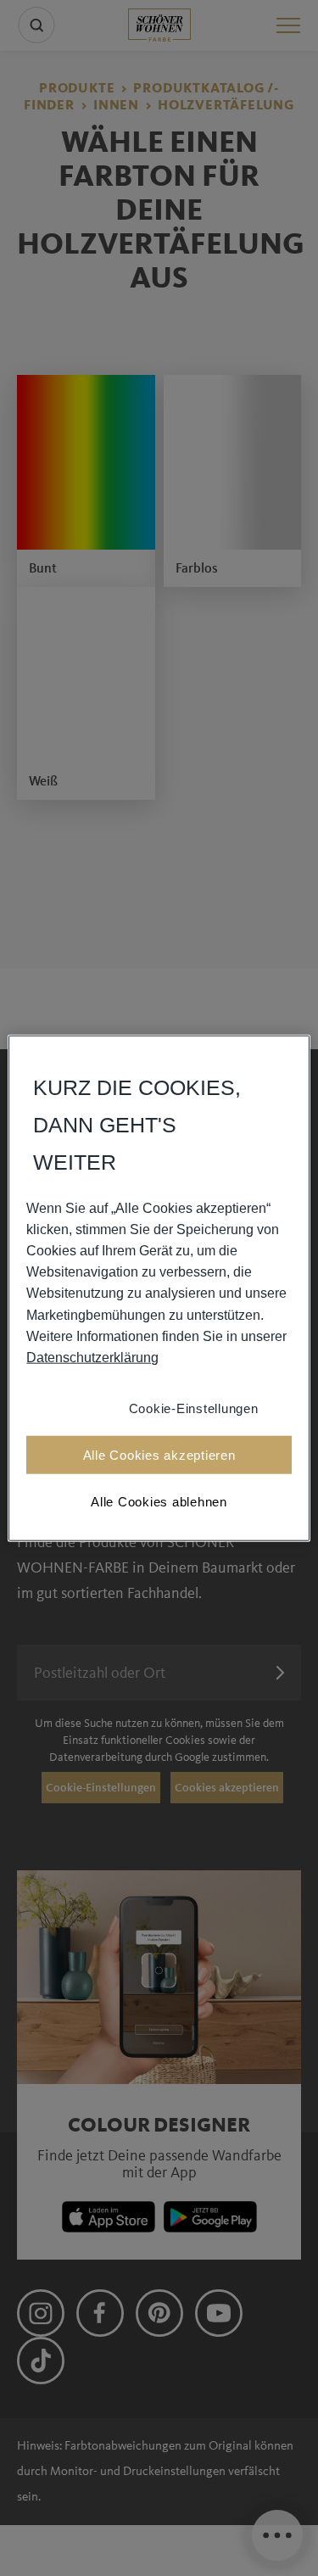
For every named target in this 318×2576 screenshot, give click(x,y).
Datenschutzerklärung (92, 1358)
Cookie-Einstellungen (194, 1408)
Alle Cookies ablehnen (159, 1502)
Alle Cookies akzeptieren (159, 1455)
